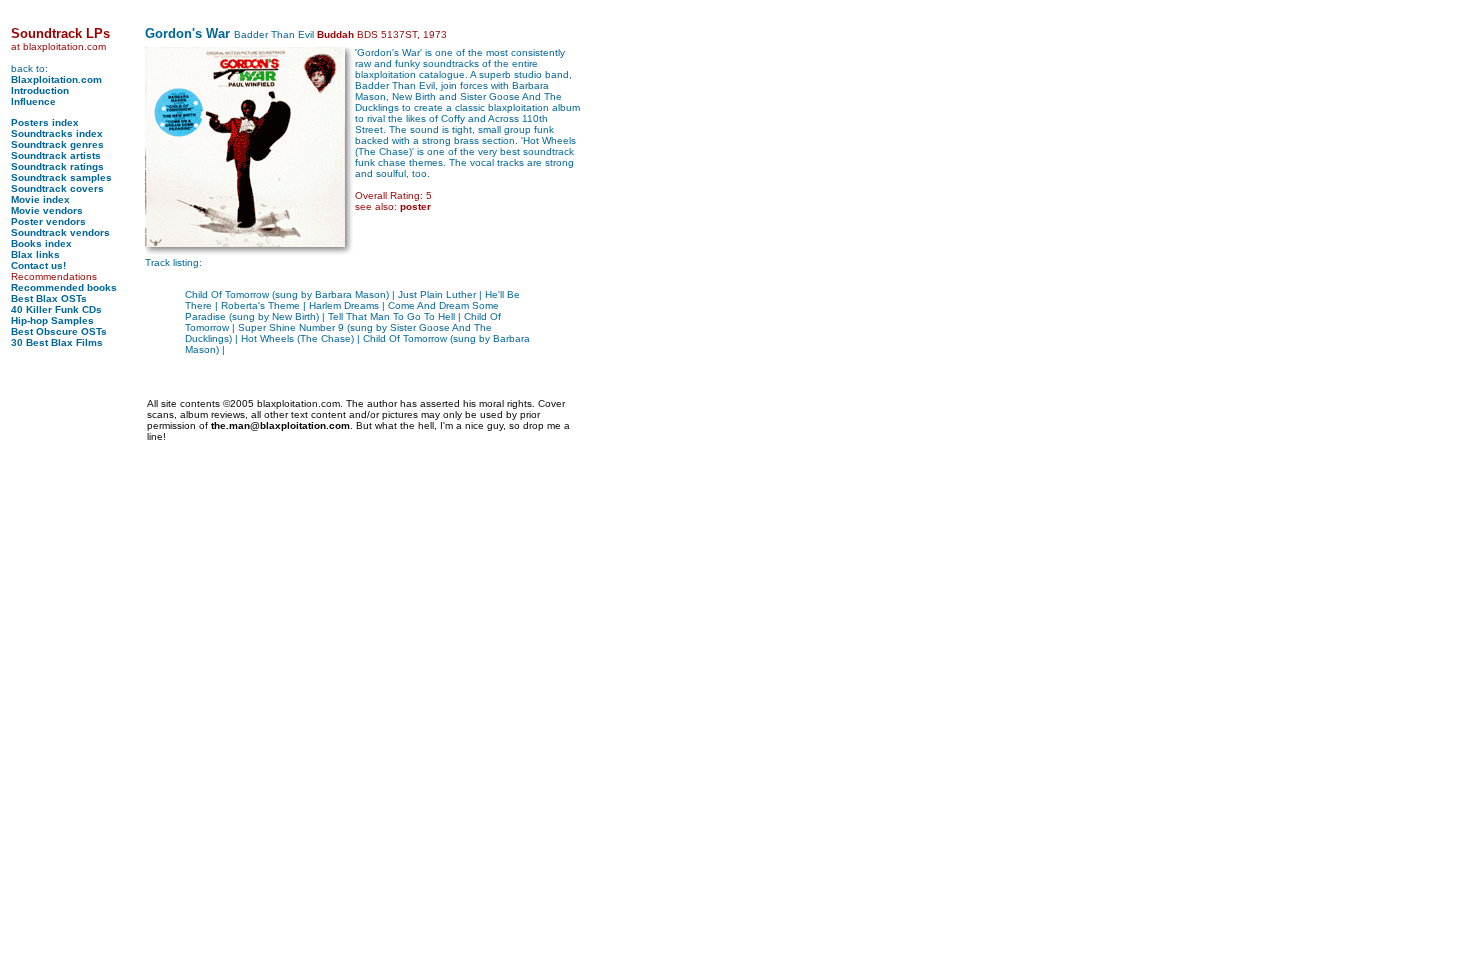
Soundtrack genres (57, 144)
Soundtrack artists (56, 155)
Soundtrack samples (61, 177)
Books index (41, 243)
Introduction (40, 90)
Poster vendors (48, 221)
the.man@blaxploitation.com (280, 425)
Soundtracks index (57, 133)
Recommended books (64, 287)
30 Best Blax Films (57, 342)
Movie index (40, 199)
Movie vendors (47, 210)
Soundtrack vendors (60, 232)
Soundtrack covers (57, 188)
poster (415, 206)
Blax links (35, 254)
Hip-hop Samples (52, 320)
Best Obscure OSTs (59, 331)
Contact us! (38, 265)
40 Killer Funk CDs (56, 309)
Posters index (45, 122)
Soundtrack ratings (57, 166)
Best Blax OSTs (49, 298)
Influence (33, 101)
